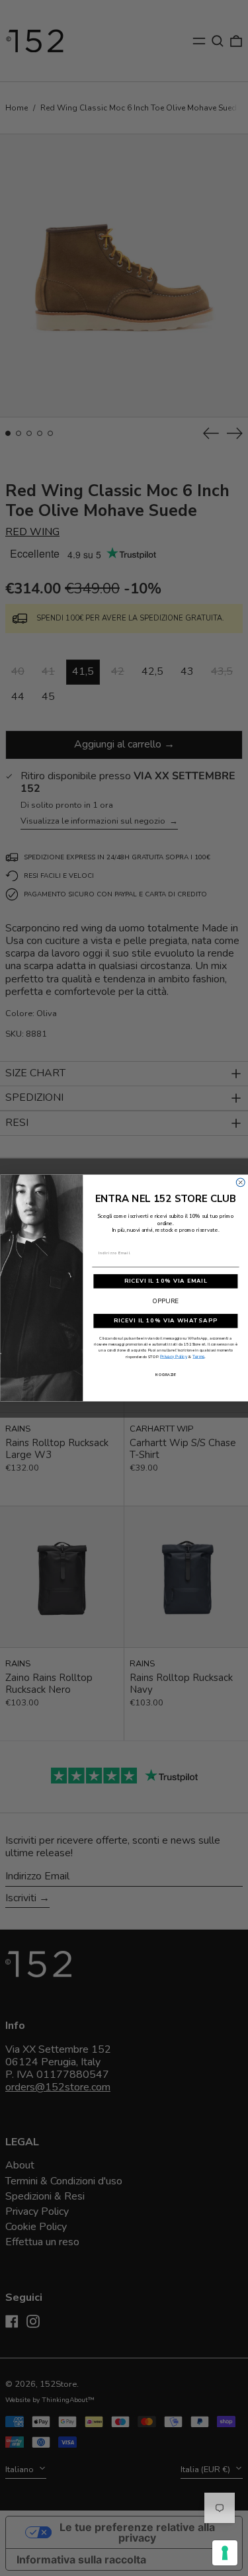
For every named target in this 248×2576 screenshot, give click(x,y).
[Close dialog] (240, 1182)
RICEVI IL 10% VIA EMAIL (165, 1281)
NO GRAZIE (166, 1375)
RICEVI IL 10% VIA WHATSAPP (165, 1321)
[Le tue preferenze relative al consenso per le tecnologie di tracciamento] (225, 2553)
